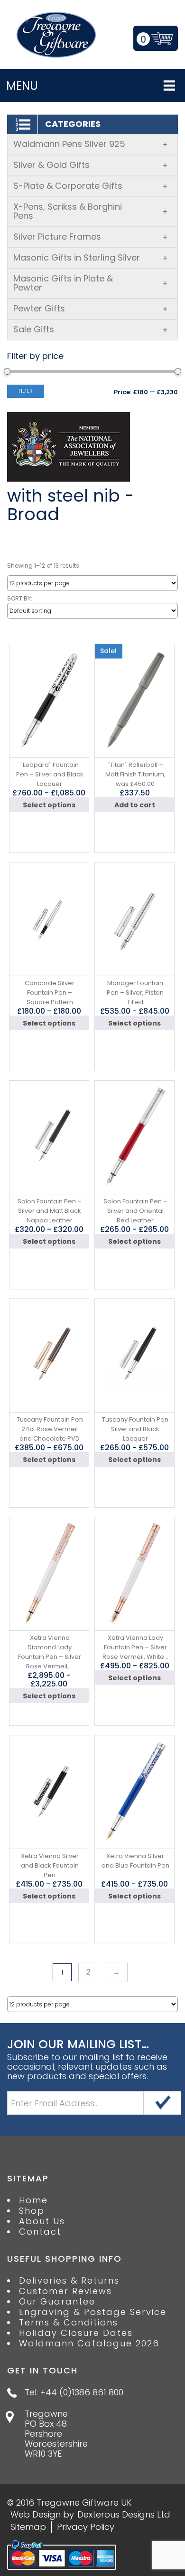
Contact (40, 2232)
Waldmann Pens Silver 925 (91, 144)
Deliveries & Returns (69, 2281)
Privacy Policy (86, 2527)
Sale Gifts (91, 329)
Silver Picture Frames (91, 237)
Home (33, 2200)
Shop (32, 2211)
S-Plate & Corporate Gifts (91, 186)
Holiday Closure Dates (76, 2333)
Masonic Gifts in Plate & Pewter (91, 283)
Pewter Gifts (91, 308)
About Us (42, 2221)
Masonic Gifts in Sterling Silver (91, 257)
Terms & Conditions (69, 2323)
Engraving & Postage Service (93, 2312)
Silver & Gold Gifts (91, 165)
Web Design (36, 2514)
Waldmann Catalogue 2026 (89, 2344)
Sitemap (28, 2527)
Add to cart (135, 805)
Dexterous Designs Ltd (124, 2514)
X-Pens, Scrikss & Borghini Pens (91, 211)
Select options (49, 805)
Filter (26, 391)
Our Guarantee (57, 2302)
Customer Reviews (65, 2291)
